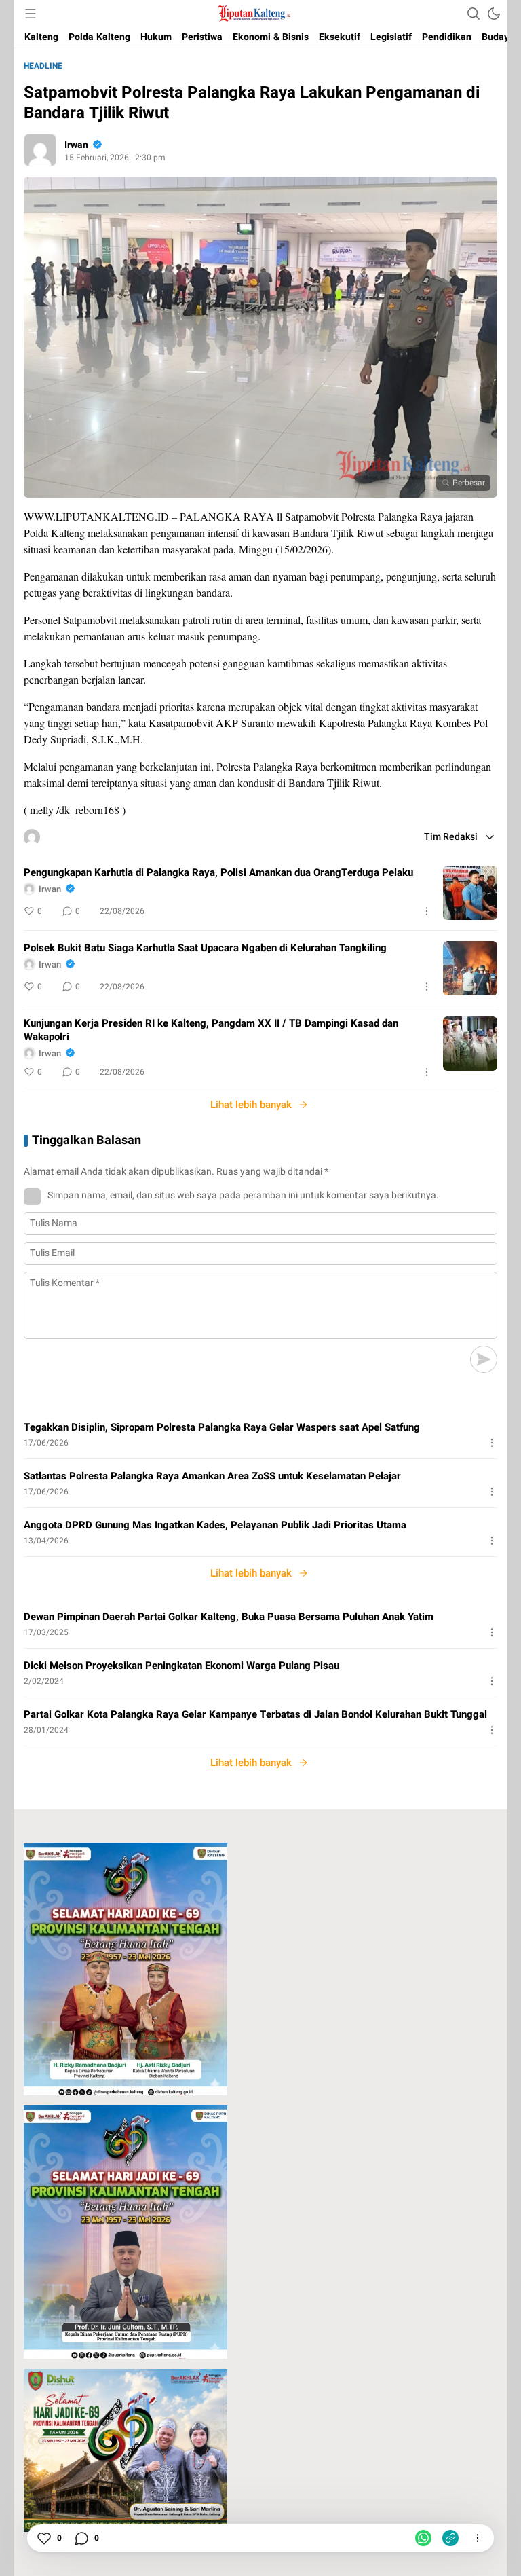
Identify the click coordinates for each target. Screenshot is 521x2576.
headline (43, 66)
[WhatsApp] (423, 2538)
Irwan (76, 145)
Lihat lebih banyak (251, 1105)
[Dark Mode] (494, 14)
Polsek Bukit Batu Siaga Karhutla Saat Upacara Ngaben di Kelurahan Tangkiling (205, 948)
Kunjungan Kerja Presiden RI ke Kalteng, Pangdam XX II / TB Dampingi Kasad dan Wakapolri (211, 1030)
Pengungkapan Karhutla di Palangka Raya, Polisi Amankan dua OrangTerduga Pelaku (218, 872)
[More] (427, 911)
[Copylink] (450, 2538)
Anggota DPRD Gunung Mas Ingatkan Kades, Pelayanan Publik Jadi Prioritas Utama (215, 1525)
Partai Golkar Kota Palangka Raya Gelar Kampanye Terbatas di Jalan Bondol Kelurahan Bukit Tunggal (255, 1714)
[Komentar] (81, 2538)
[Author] (40, 150)
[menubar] (31, 14)
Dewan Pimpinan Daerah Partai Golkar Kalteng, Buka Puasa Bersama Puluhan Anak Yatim (229, 1617)
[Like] (43, 2538)
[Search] (474, 14)
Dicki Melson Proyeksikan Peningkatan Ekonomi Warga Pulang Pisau (181, 1666)
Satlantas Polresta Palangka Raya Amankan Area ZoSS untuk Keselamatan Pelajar (212, 1476)
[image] (470, 893)
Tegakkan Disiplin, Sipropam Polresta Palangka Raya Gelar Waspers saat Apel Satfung (222, 1427)
